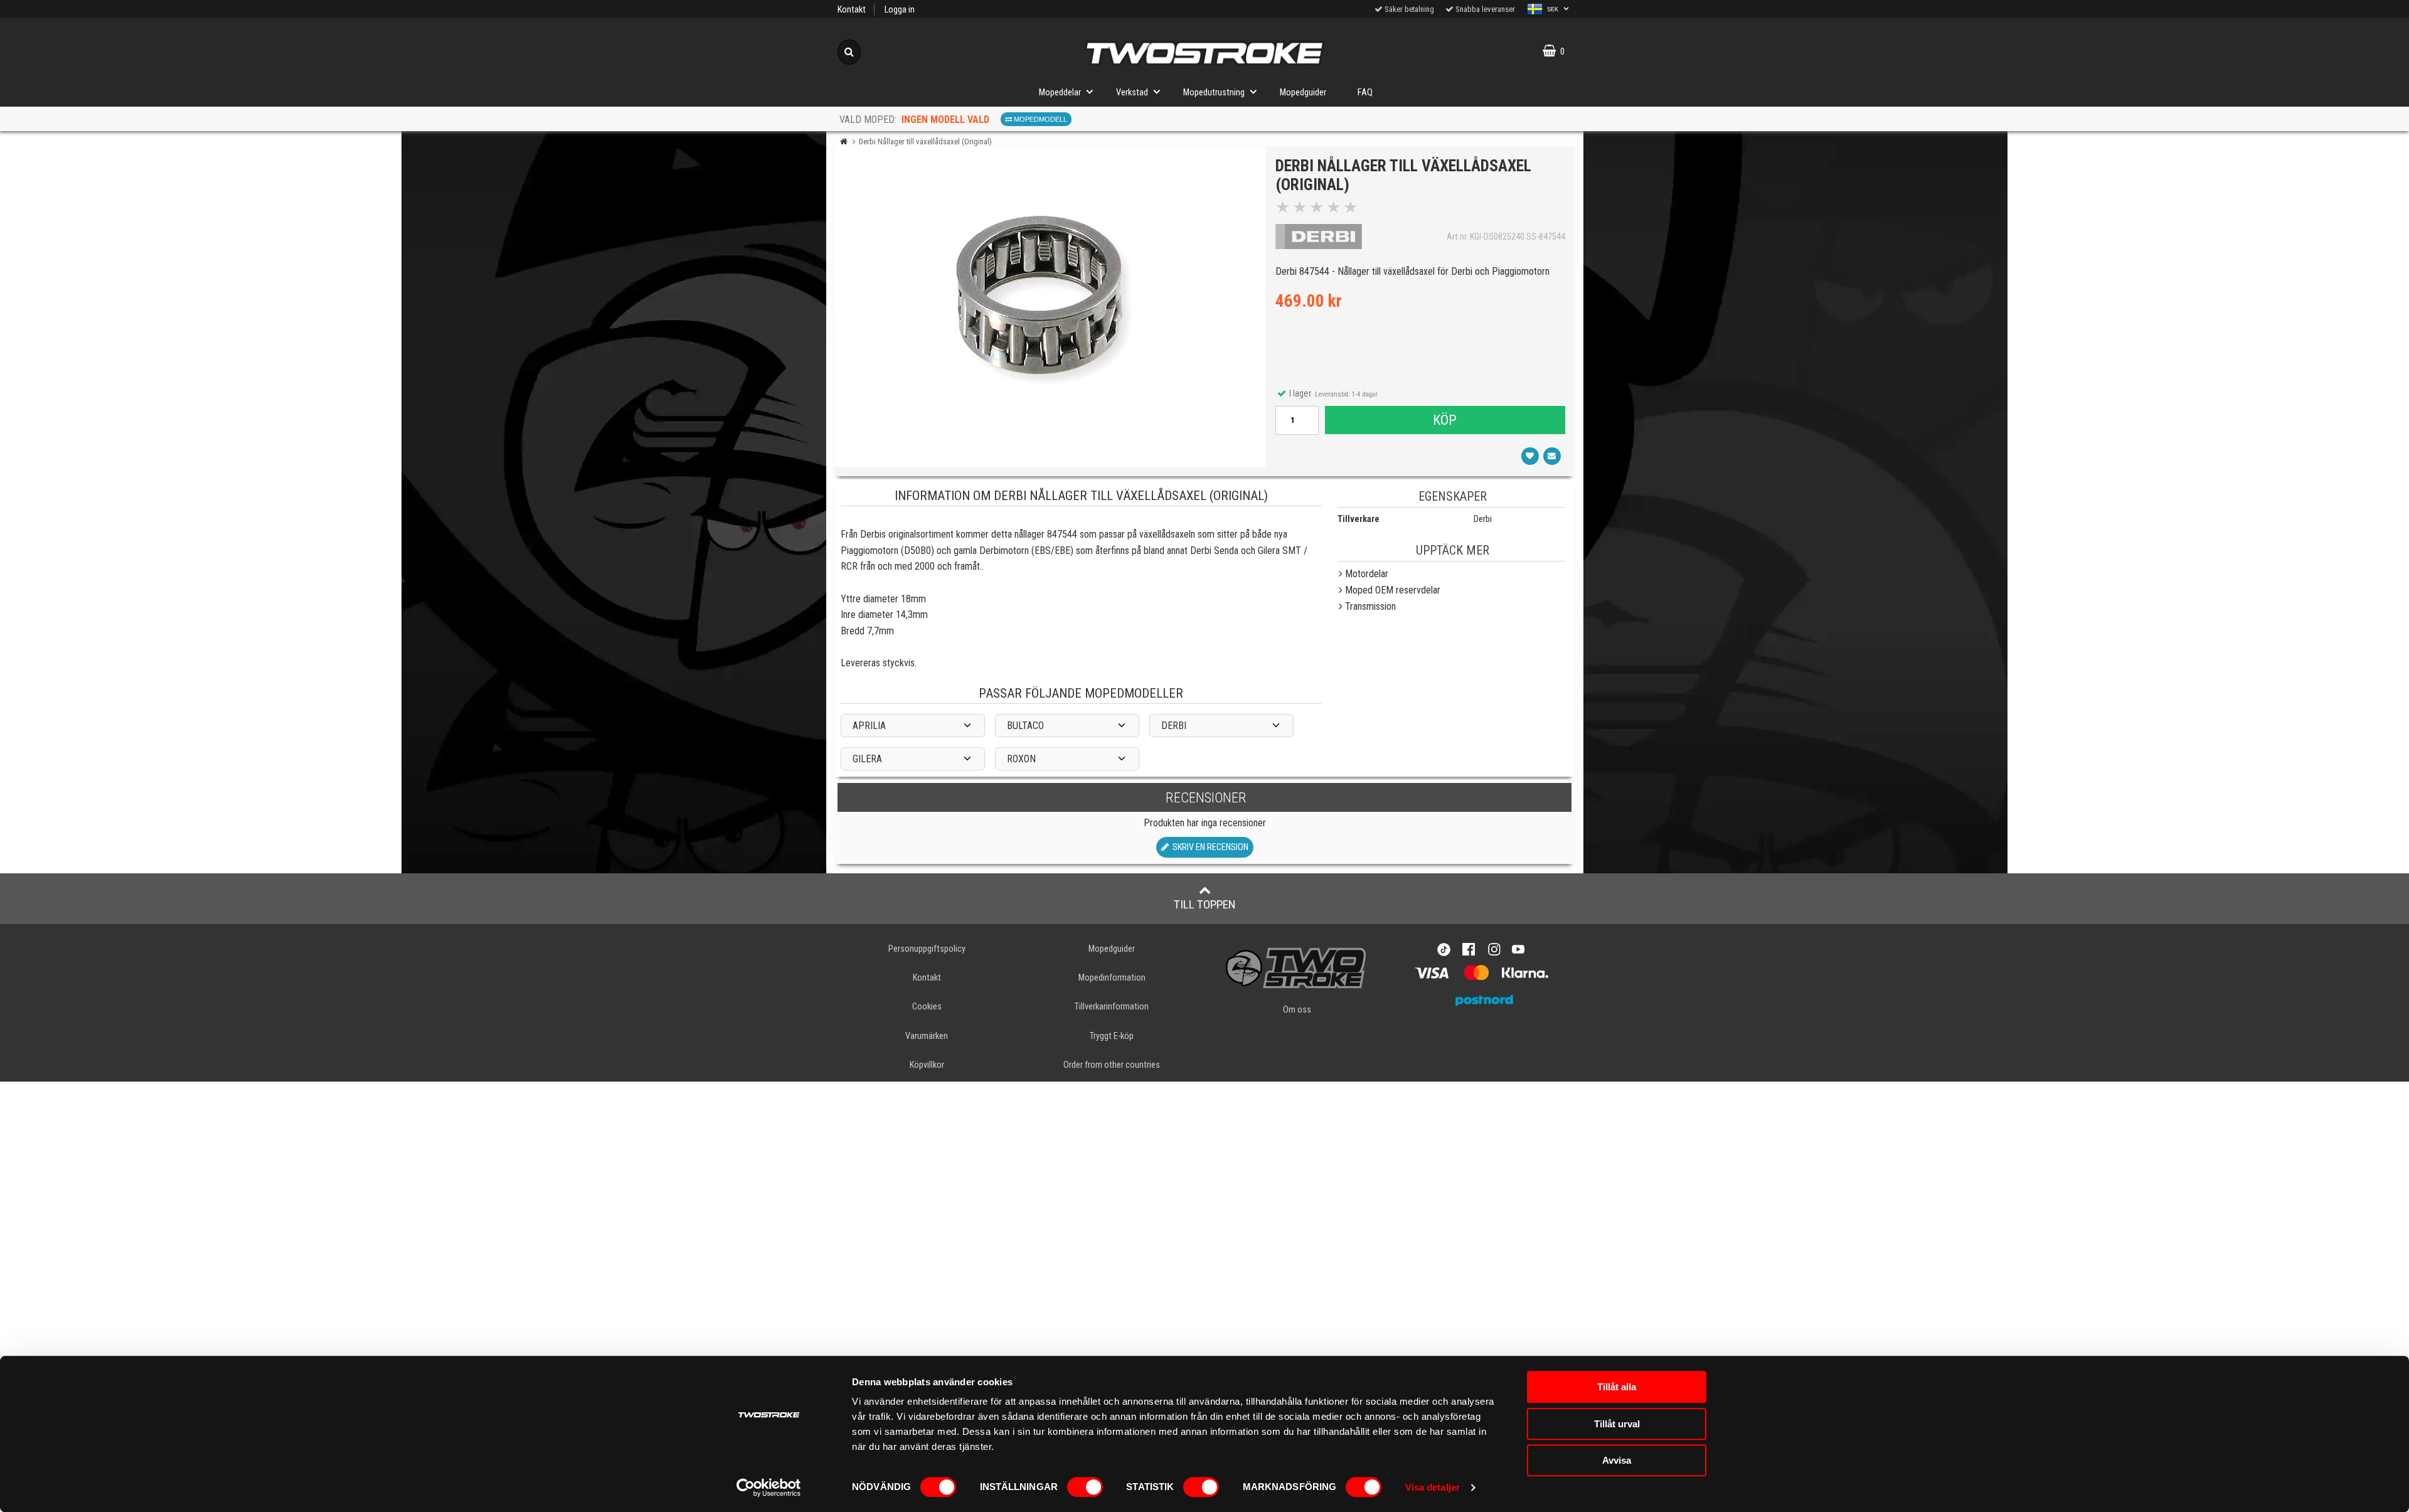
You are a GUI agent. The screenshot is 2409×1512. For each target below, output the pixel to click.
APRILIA (869, 726)
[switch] (1085, 1487)
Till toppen (1205, 904)
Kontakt (852, 10)
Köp (1445, 420)
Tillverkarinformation (1112, 1007)
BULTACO (1025, 726)
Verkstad (1132, 93)
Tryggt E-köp (1112, 1036)
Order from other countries (1112, 1065)
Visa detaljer (1433, 1487)
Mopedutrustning (1214, 93)
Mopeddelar (1060, 93)
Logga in (900, 10)
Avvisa (1617, 1460)
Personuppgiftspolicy (927, 949)
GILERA (867, 759)
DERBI (1174, 726)
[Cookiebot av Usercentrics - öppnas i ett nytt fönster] (769, 1488)
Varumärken (927, 1036)
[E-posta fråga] (1552, 456)
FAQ (1365, 93)
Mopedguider (1303, 93)
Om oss (1297, 1010)
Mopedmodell (1040, 119)
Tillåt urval (1617, 1424)
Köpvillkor (927, 1065)
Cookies (927, 1007)
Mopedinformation (1112, 978)
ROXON (1021, 759)
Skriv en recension (1209, 847)
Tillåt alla (1617, 1387)
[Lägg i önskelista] (1530, 456)
